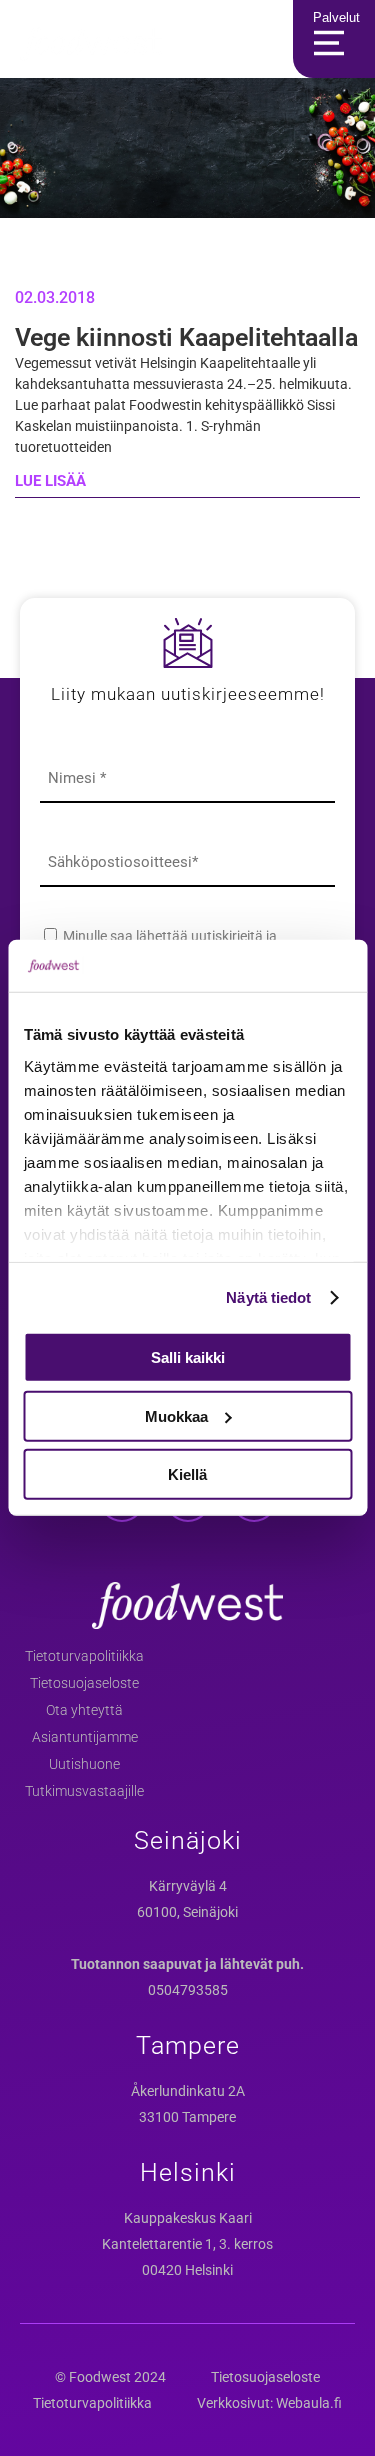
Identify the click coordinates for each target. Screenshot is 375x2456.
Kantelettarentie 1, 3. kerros (187, 2244)
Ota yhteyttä (84, 1710)
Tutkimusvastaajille (84, 1791)
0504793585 (188, 1990)
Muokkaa (176, 1416)
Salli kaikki (188, 1357)
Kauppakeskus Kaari (188, 2218)
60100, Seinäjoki (187, 1912)
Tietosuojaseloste (84, 1683)
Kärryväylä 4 (188, 1886)
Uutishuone (84, 1764)
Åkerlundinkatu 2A (188, 2091)
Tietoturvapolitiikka (84, 1656)
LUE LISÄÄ (50, 481)
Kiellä (187, 1474)
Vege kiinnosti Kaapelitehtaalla (186, 337)
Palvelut (336, 17)
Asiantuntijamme (85, 1737)
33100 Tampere (187, 2117)
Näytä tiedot (268, 1297)
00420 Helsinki (187, 2270)
